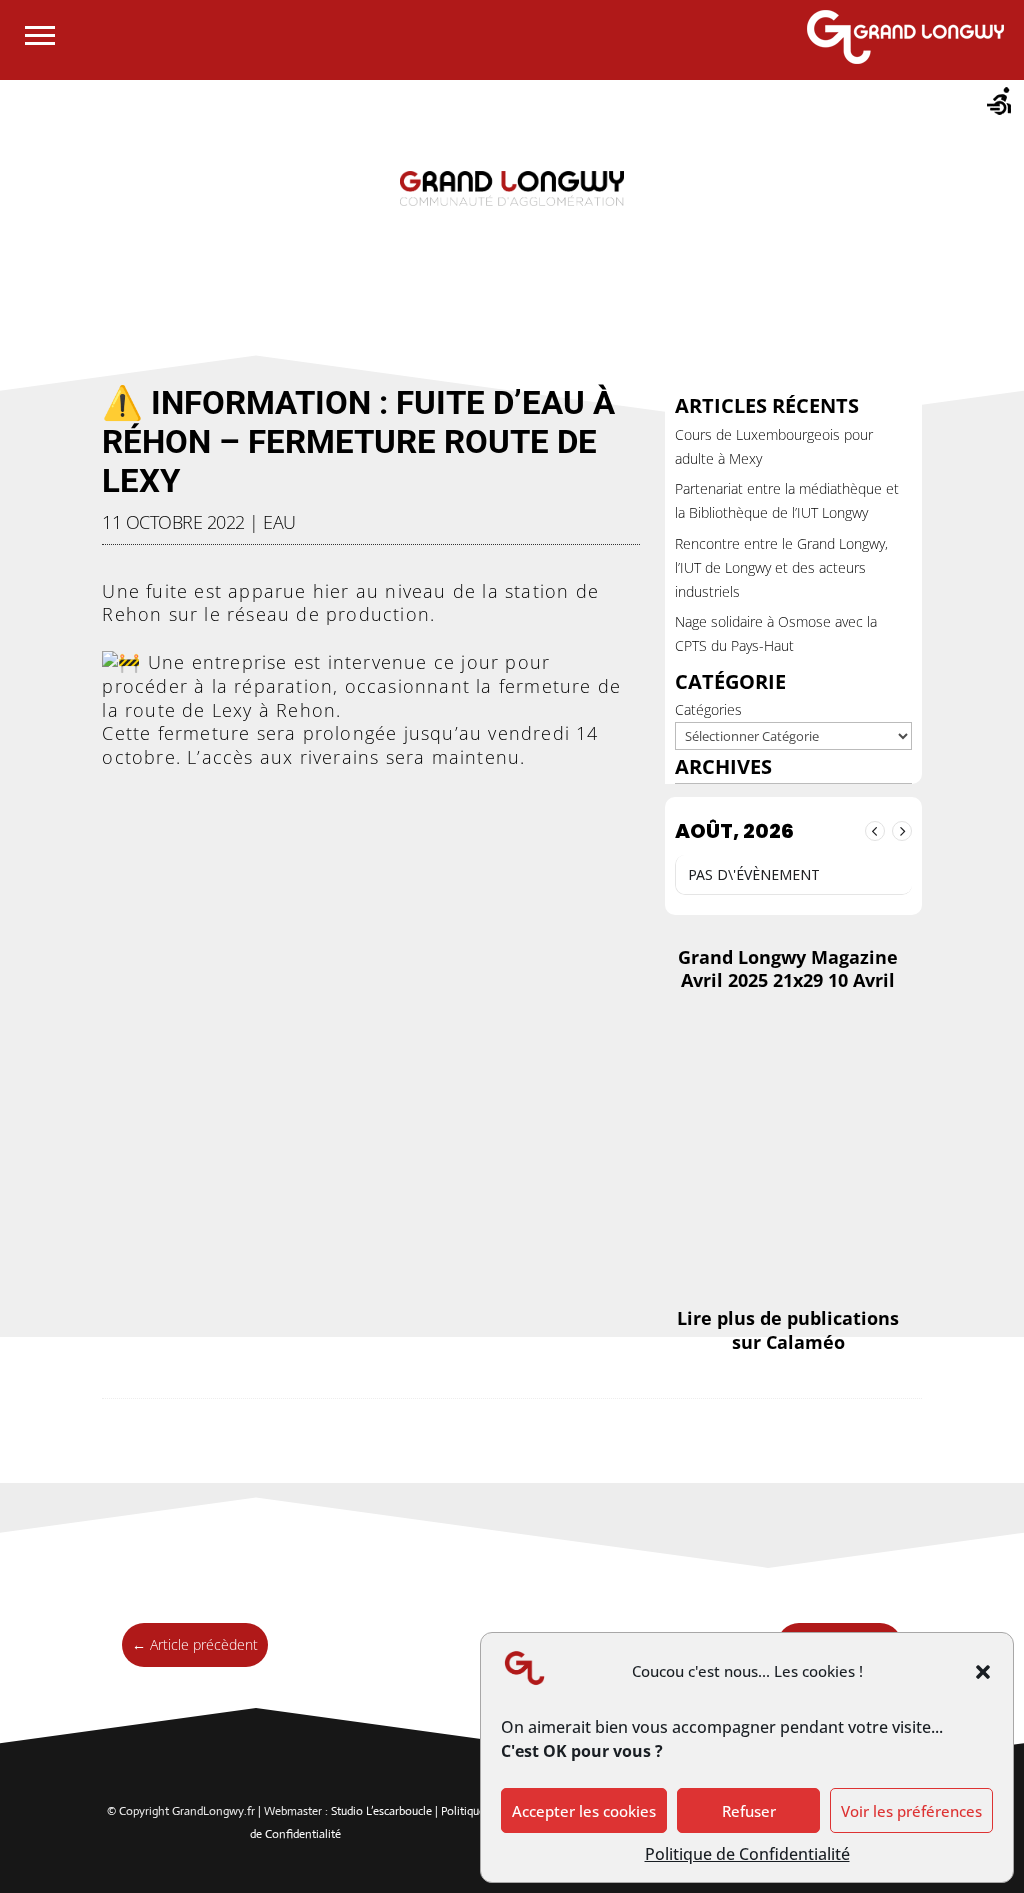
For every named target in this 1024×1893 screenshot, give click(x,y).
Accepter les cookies (584, 1811)
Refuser (749, 1811)
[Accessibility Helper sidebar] (1000, 104)
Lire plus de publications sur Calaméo (788, 1330)
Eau (279, 522)
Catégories (708, 709)
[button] (983, 1672)
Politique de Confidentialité (747, 1854)
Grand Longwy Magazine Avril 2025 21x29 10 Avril (788, 969)
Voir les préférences (911, 1811)
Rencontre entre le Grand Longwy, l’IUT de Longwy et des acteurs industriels (781, 567)
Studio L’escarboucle (383, 1811)
